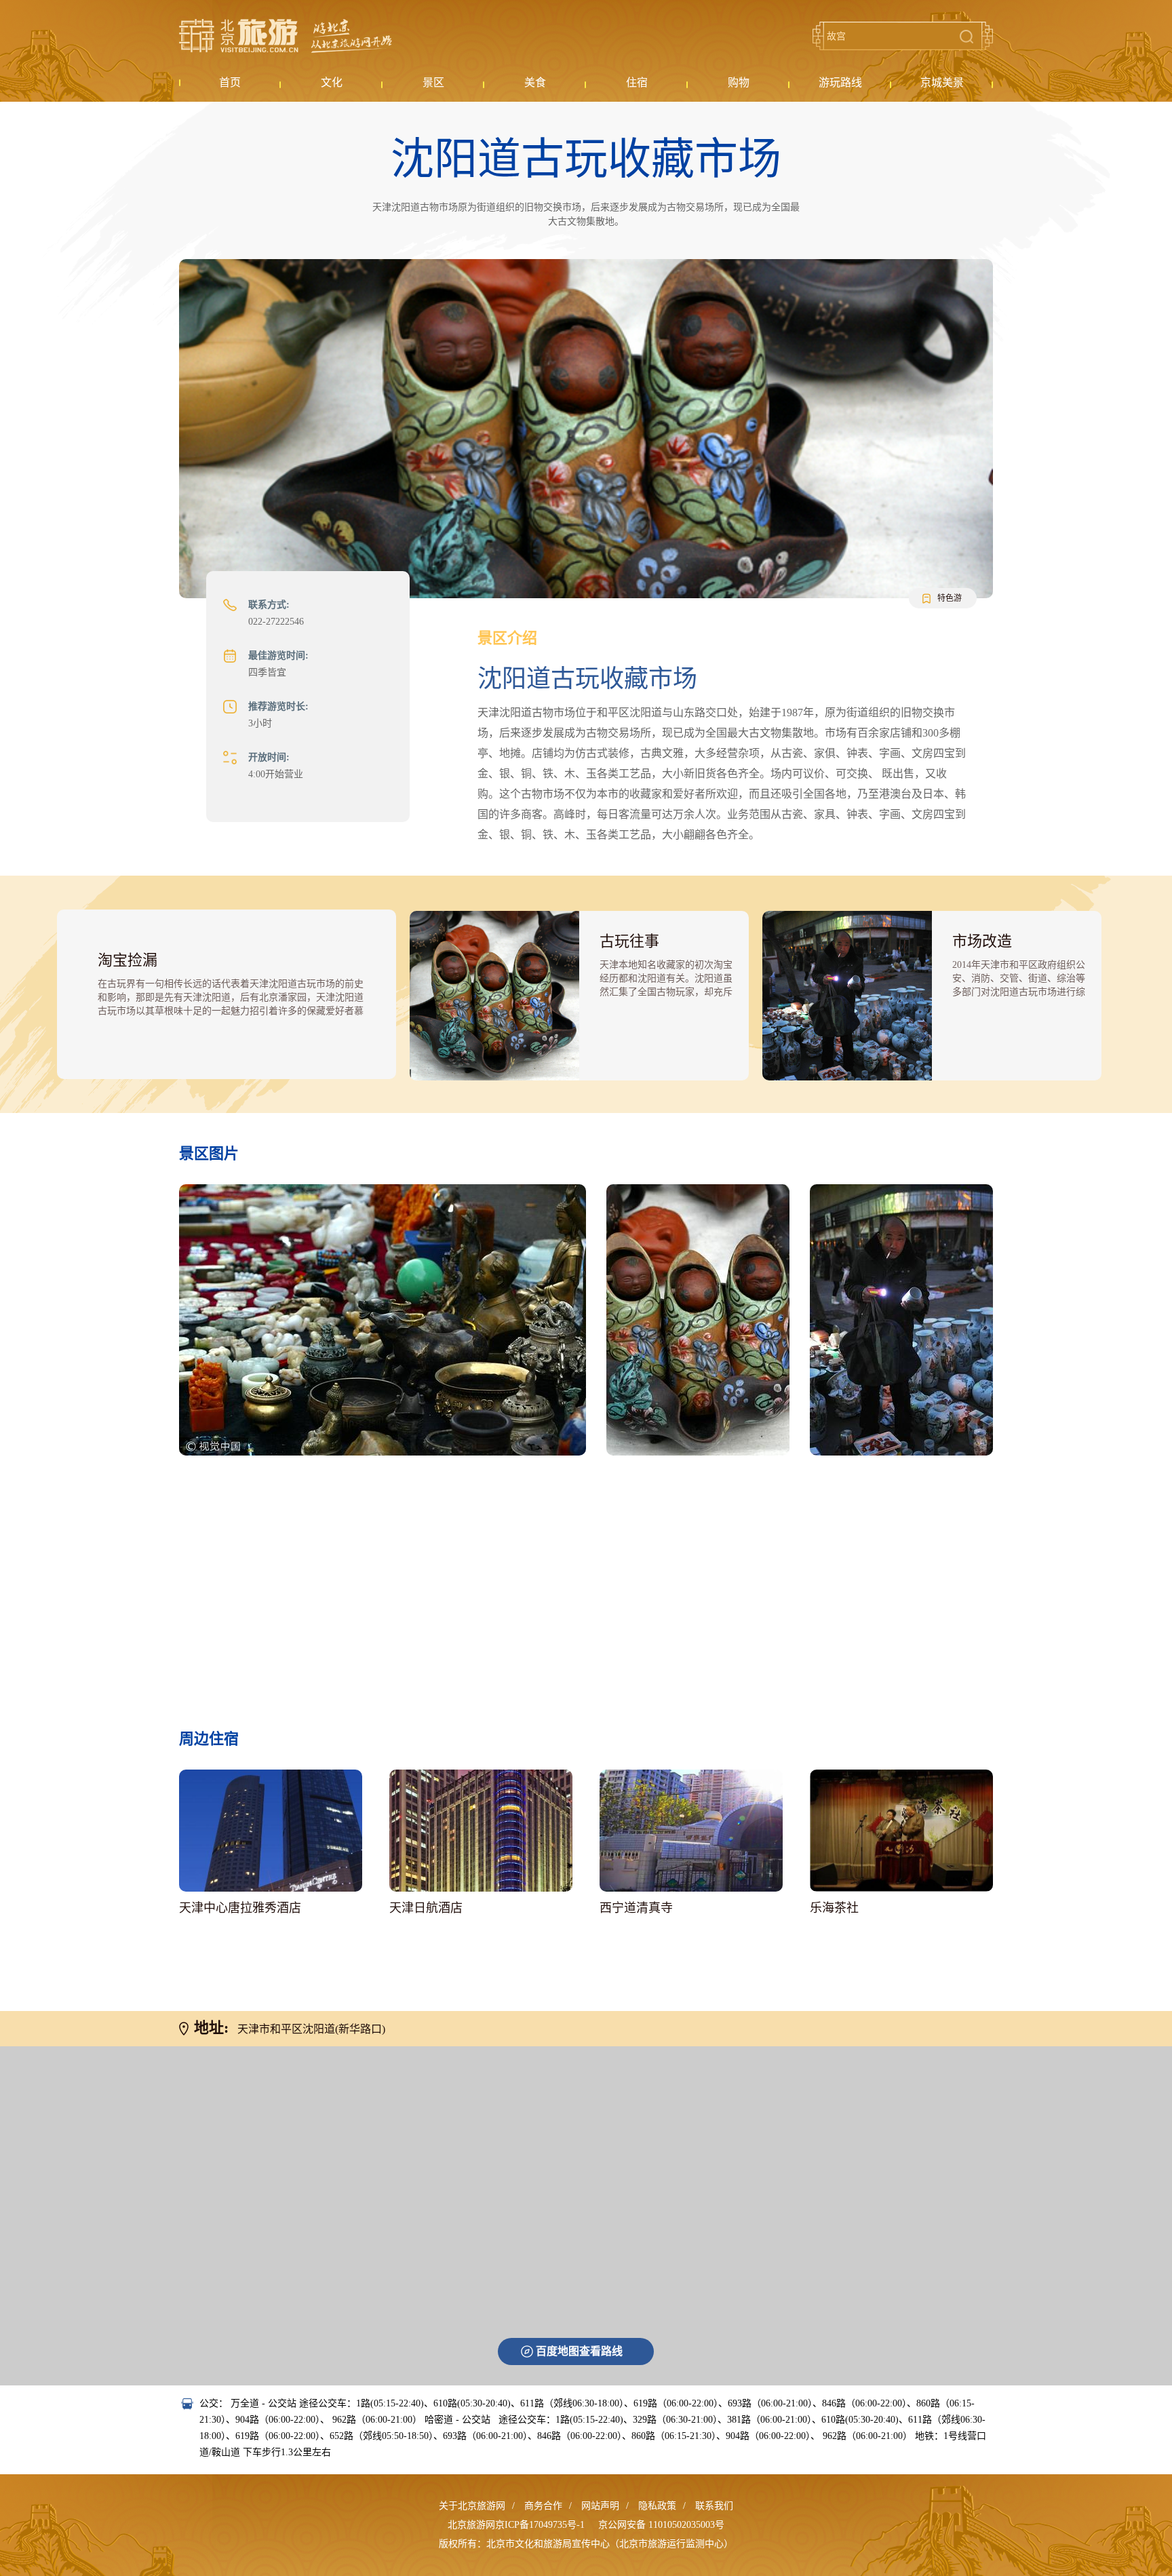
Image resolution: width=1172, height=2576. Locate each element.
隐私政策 (657, 2506)
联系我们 (714, 2506)
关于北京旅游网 (472, 2506)
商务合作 (543, 2506)
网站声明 (600, 2506)
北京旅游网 (286, 36)
